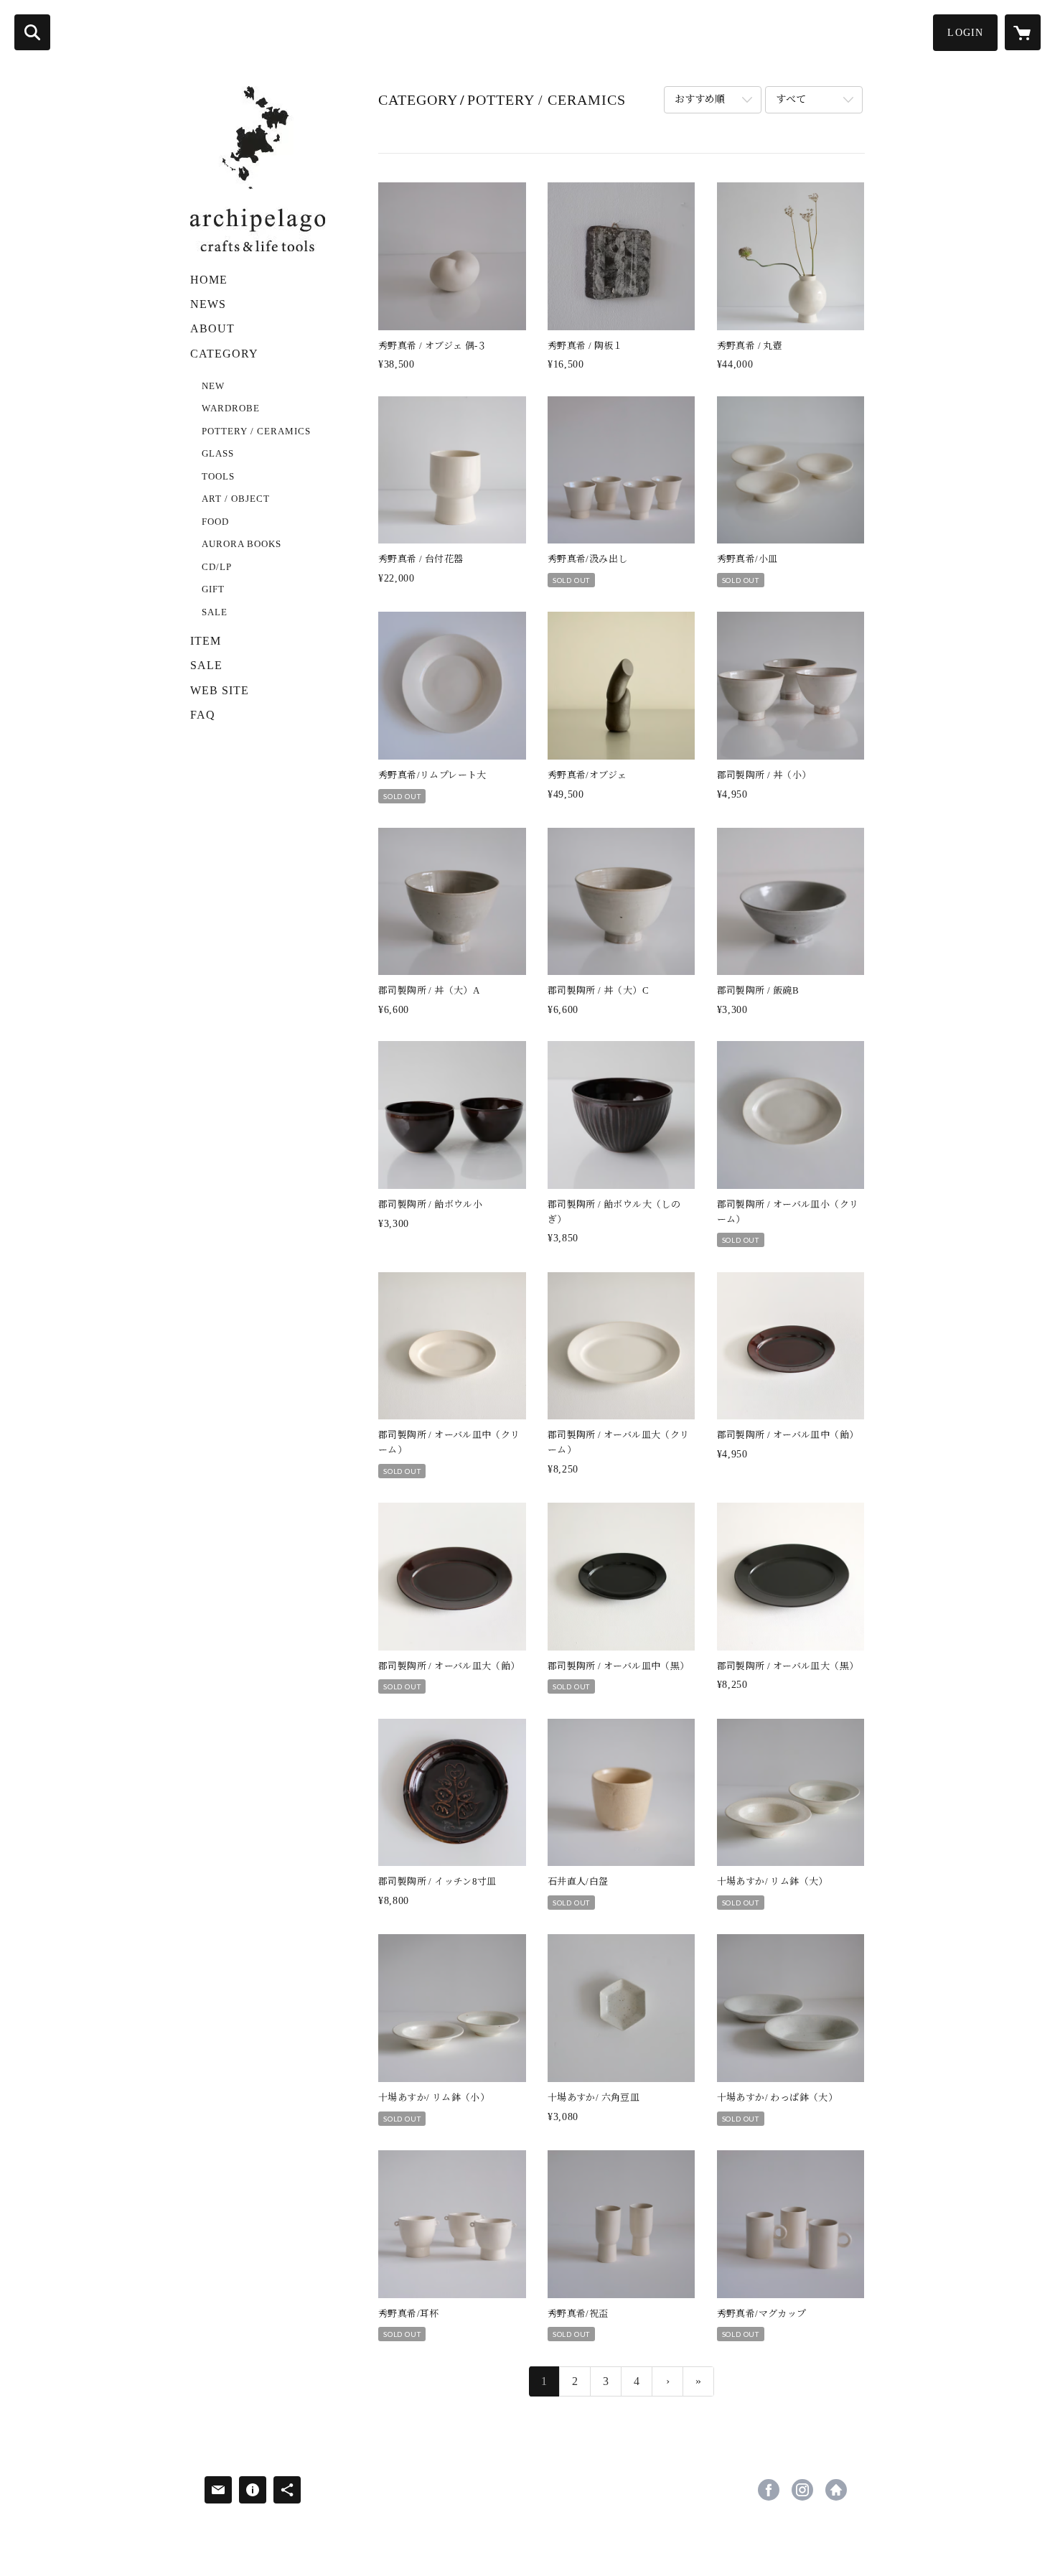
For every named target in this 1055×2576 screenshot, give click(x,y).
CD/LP (217, 567)
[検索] (32, 32)
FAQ (203, 715)
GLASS (218, 453)
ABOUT (212, 328)
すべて (791, 99)
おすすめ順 (700, 99)
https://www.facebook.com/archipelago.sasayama (769, 2490)
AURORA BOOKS (242, 544)
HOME (209, 280)
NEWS (208, 304)
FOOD (215, 522)
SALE (215, 612)
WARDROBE (231, 408)
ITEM (206, 641)
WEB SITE (220, 690)
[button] (965, 33)
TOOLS (218, 476)
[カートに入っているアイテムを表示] (1023, 32)
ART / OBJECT (236, 499)
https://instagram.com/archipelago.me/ (802, 2490)
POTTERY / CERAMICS (256, 431)
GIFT (213, 589)
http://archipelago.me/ (836, 2490)
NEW (213, 386)
